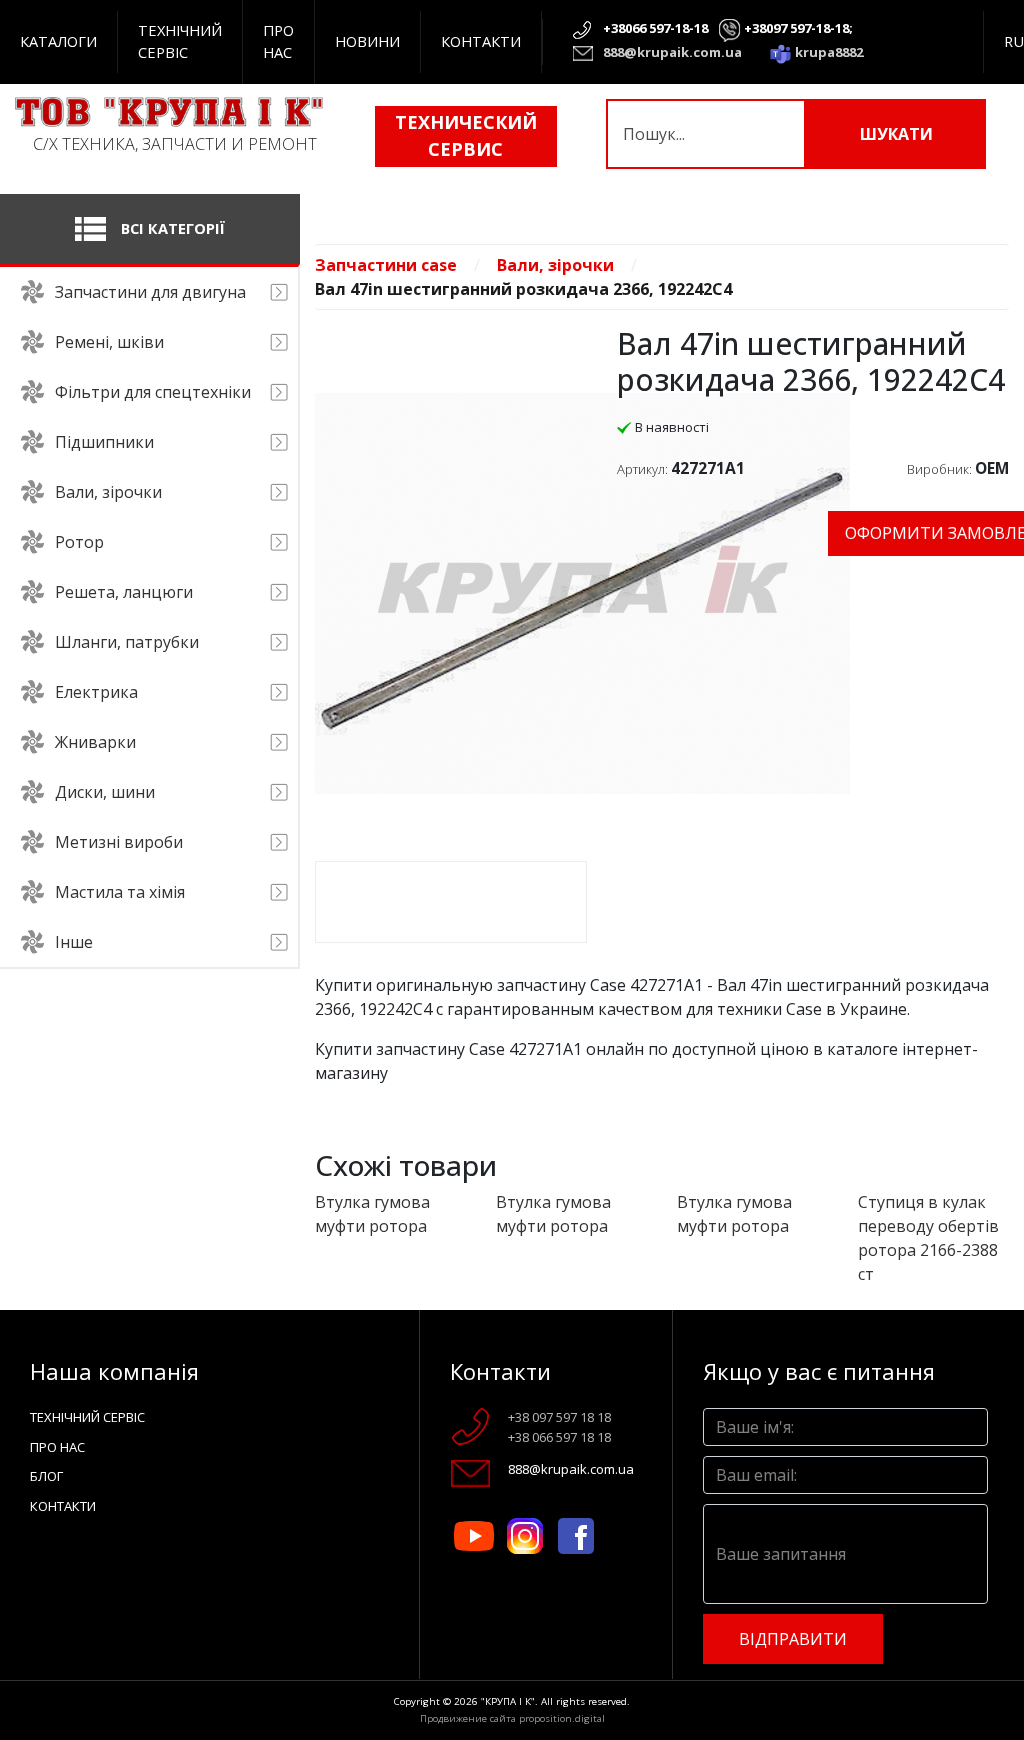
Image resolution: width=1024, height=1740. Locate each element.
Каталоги (58, 41)
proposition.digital (562, 1718)
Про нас (278, 41)
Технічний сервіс (180, 41)
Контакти (481, 41)
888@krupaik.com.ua (672, 52)
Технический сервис (466, 135)
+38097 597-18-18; (798, 28)
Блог (46, 1476)
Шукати (896, 134)
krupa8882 (829, 52)
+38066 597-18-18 (655, 28)
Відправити (793, 1639)
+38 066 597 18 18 (559, 1437)
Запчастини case (386, 265)
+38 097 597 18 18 (559, 1417)
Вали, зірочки (555, 265)
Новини (367, 41)
